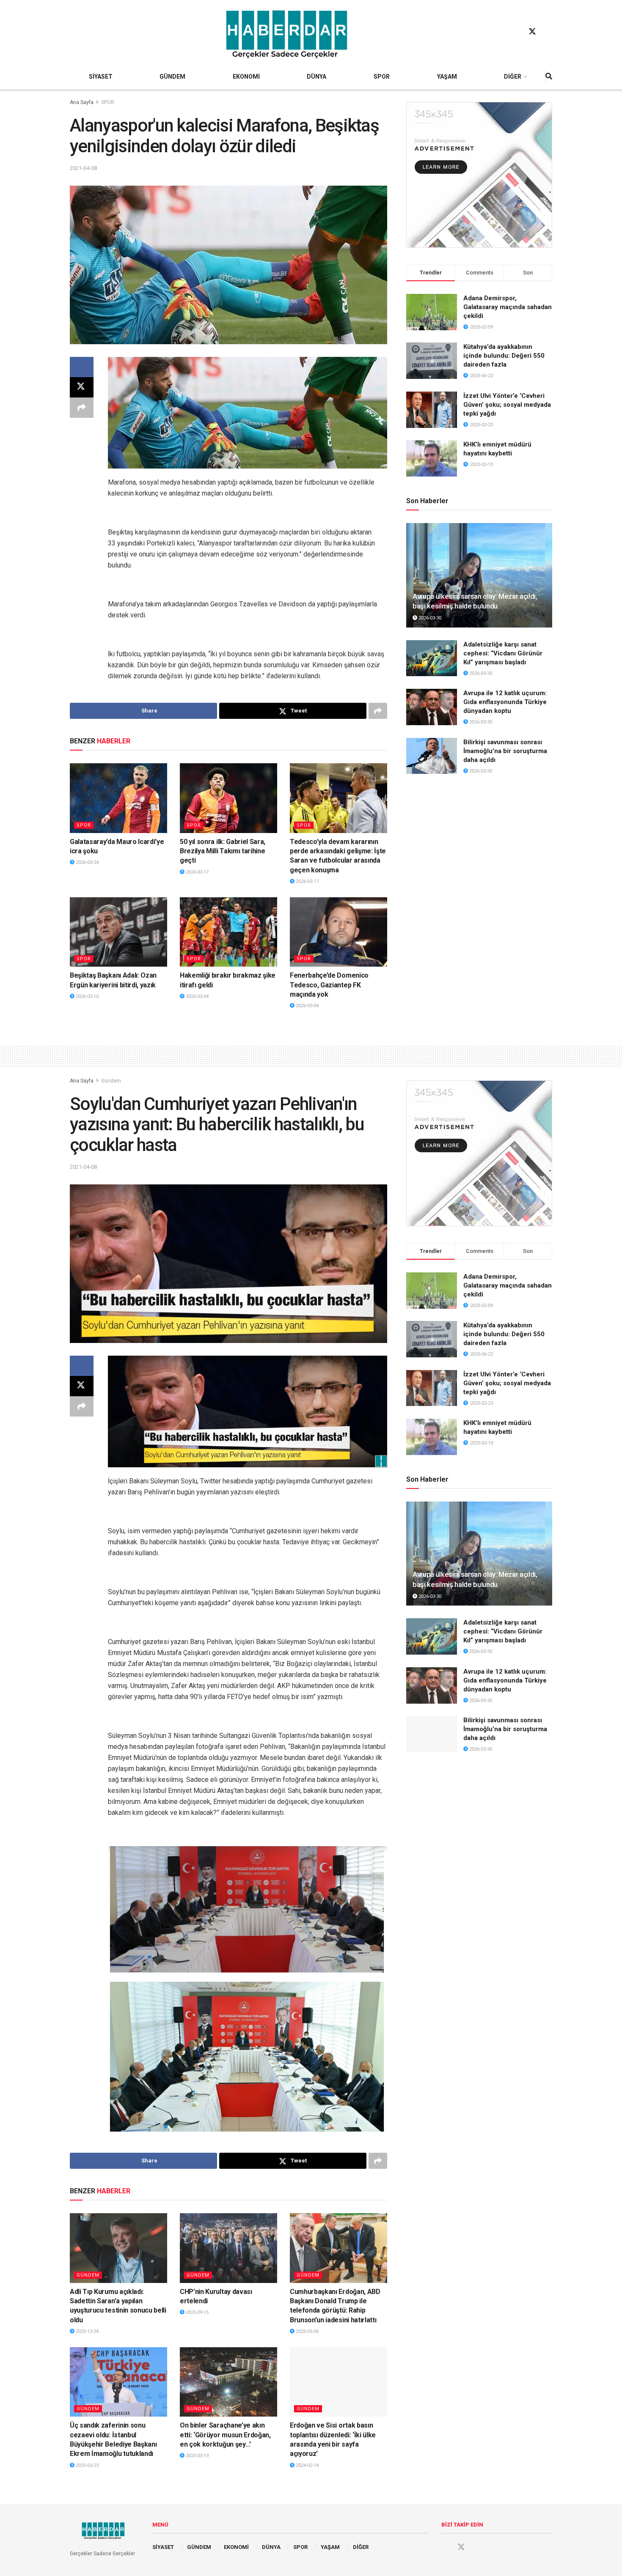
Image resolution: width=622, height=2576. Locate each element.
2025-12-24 (87, 2331)
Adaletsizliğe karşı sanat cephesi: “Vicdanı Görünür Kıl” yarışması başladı (503, 653)
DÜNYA (317, 77)
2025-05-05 (307, 2331)
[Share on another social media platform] (82, 408)
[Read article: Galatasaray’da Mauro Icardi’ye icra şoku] (118, 798)
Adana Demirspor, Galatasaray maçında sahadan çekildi (508, 307)
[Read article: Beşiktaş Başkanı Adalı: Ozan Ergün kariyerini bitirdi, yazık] (118, 932)
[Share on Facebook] (82, 367)
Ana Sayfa (82, 102)
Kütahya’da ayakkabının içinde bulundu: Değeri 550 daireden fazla (504, 356)
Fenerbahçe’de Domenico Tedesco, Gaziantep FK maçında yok (329, 985)
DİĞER (513, 77)
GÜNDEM (172, 77)
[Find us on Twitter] (532, 32)
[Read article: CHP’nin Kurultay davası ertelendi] (228, 2248)
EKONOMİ (246, 77)
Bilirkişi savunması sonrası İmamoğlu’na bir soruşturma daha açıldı (505, 751)
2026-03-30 (429, 618)
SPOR (382, 77)
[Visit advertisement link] (479, 175)
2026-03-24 (87, 862)
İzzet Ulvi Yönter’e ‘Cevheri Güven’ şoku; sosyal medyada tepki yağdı (507, 405)
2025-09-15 (197, 2312)
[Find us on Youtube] (548, 32)
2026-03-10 (87, 996)
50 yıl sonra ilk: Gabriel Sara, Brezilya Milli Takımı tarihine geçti (223, 851)
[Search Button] (549, 77)
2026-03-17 (197, 872)
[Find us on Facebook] (516, 32)
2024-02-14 (307, 2465)
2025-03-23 (87, 2465)
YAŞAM (447, 77)
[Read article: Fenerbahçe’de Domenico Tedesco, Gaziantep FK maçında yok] (339, 932)
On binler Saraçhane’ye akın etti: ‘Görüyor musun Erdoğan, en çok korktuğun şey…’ (225, 2435)
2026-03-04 (197, 996)
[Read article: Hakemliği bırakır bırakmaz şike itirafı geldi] (228, 932)
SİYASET (101, 77)
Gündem (111, 1081)
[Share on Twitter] (82, 387)
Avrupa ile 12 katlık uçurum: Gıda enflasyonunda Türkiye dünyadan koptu (505, 702)
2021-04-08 (83, 168)
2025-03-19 (197, 2456)
